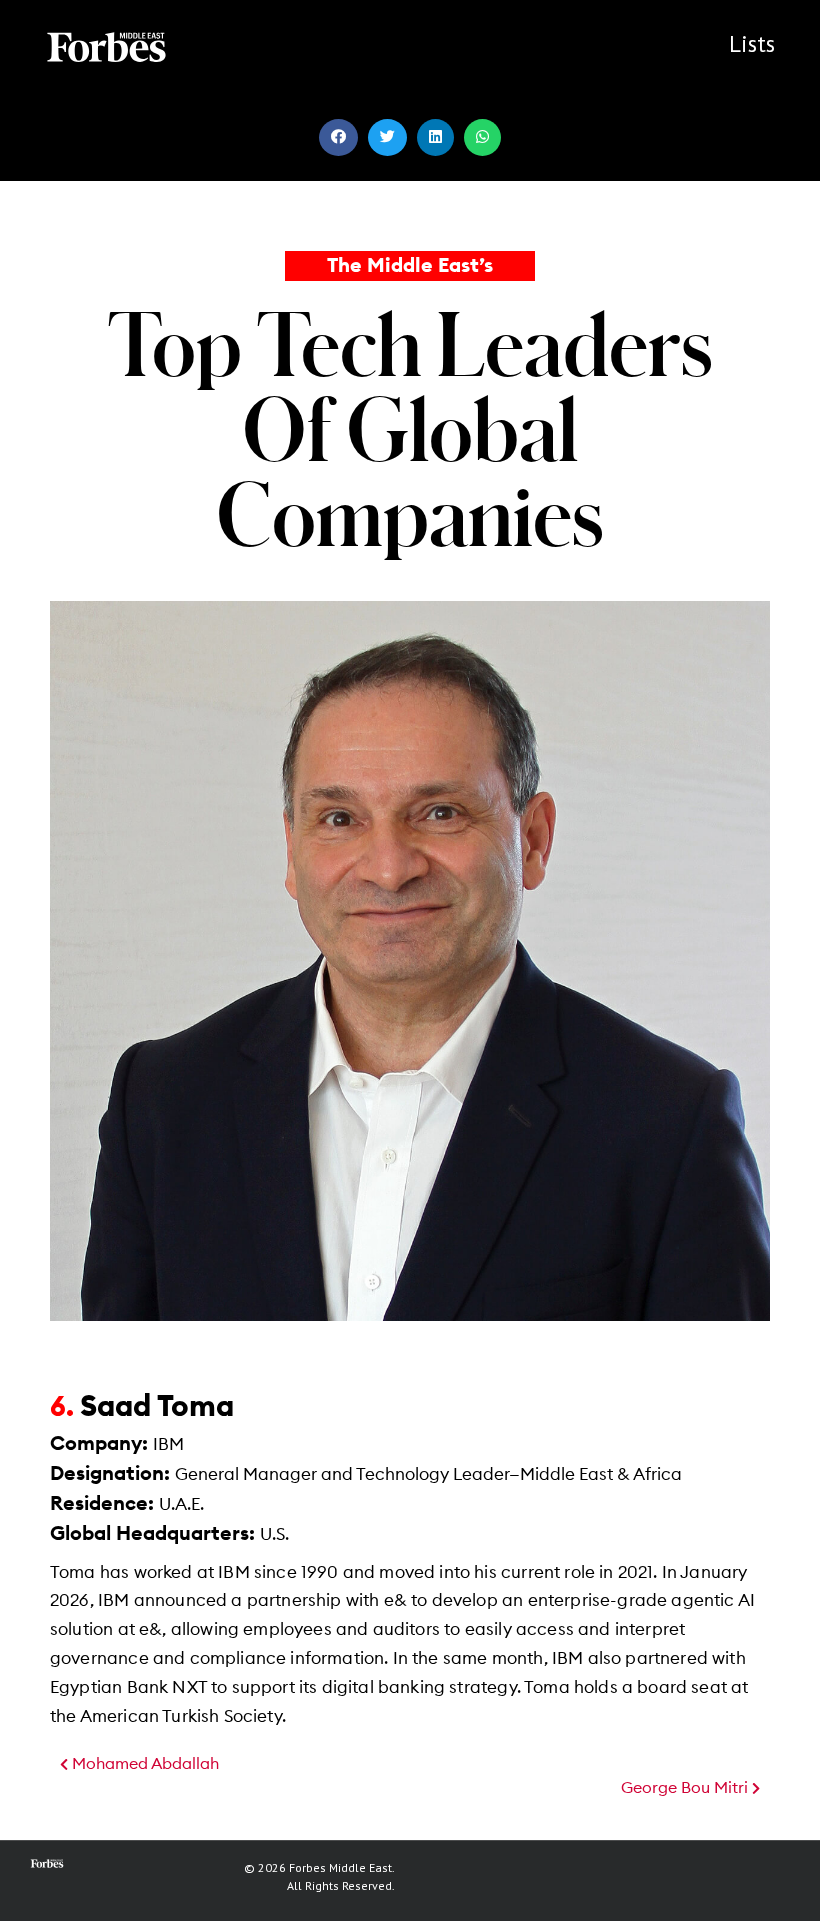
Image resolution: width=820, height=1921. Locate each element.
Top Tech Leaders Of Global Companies (410, 428)
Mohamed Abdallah (143, 1764)
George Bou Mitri (686, 1788)
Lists (752, 43)
